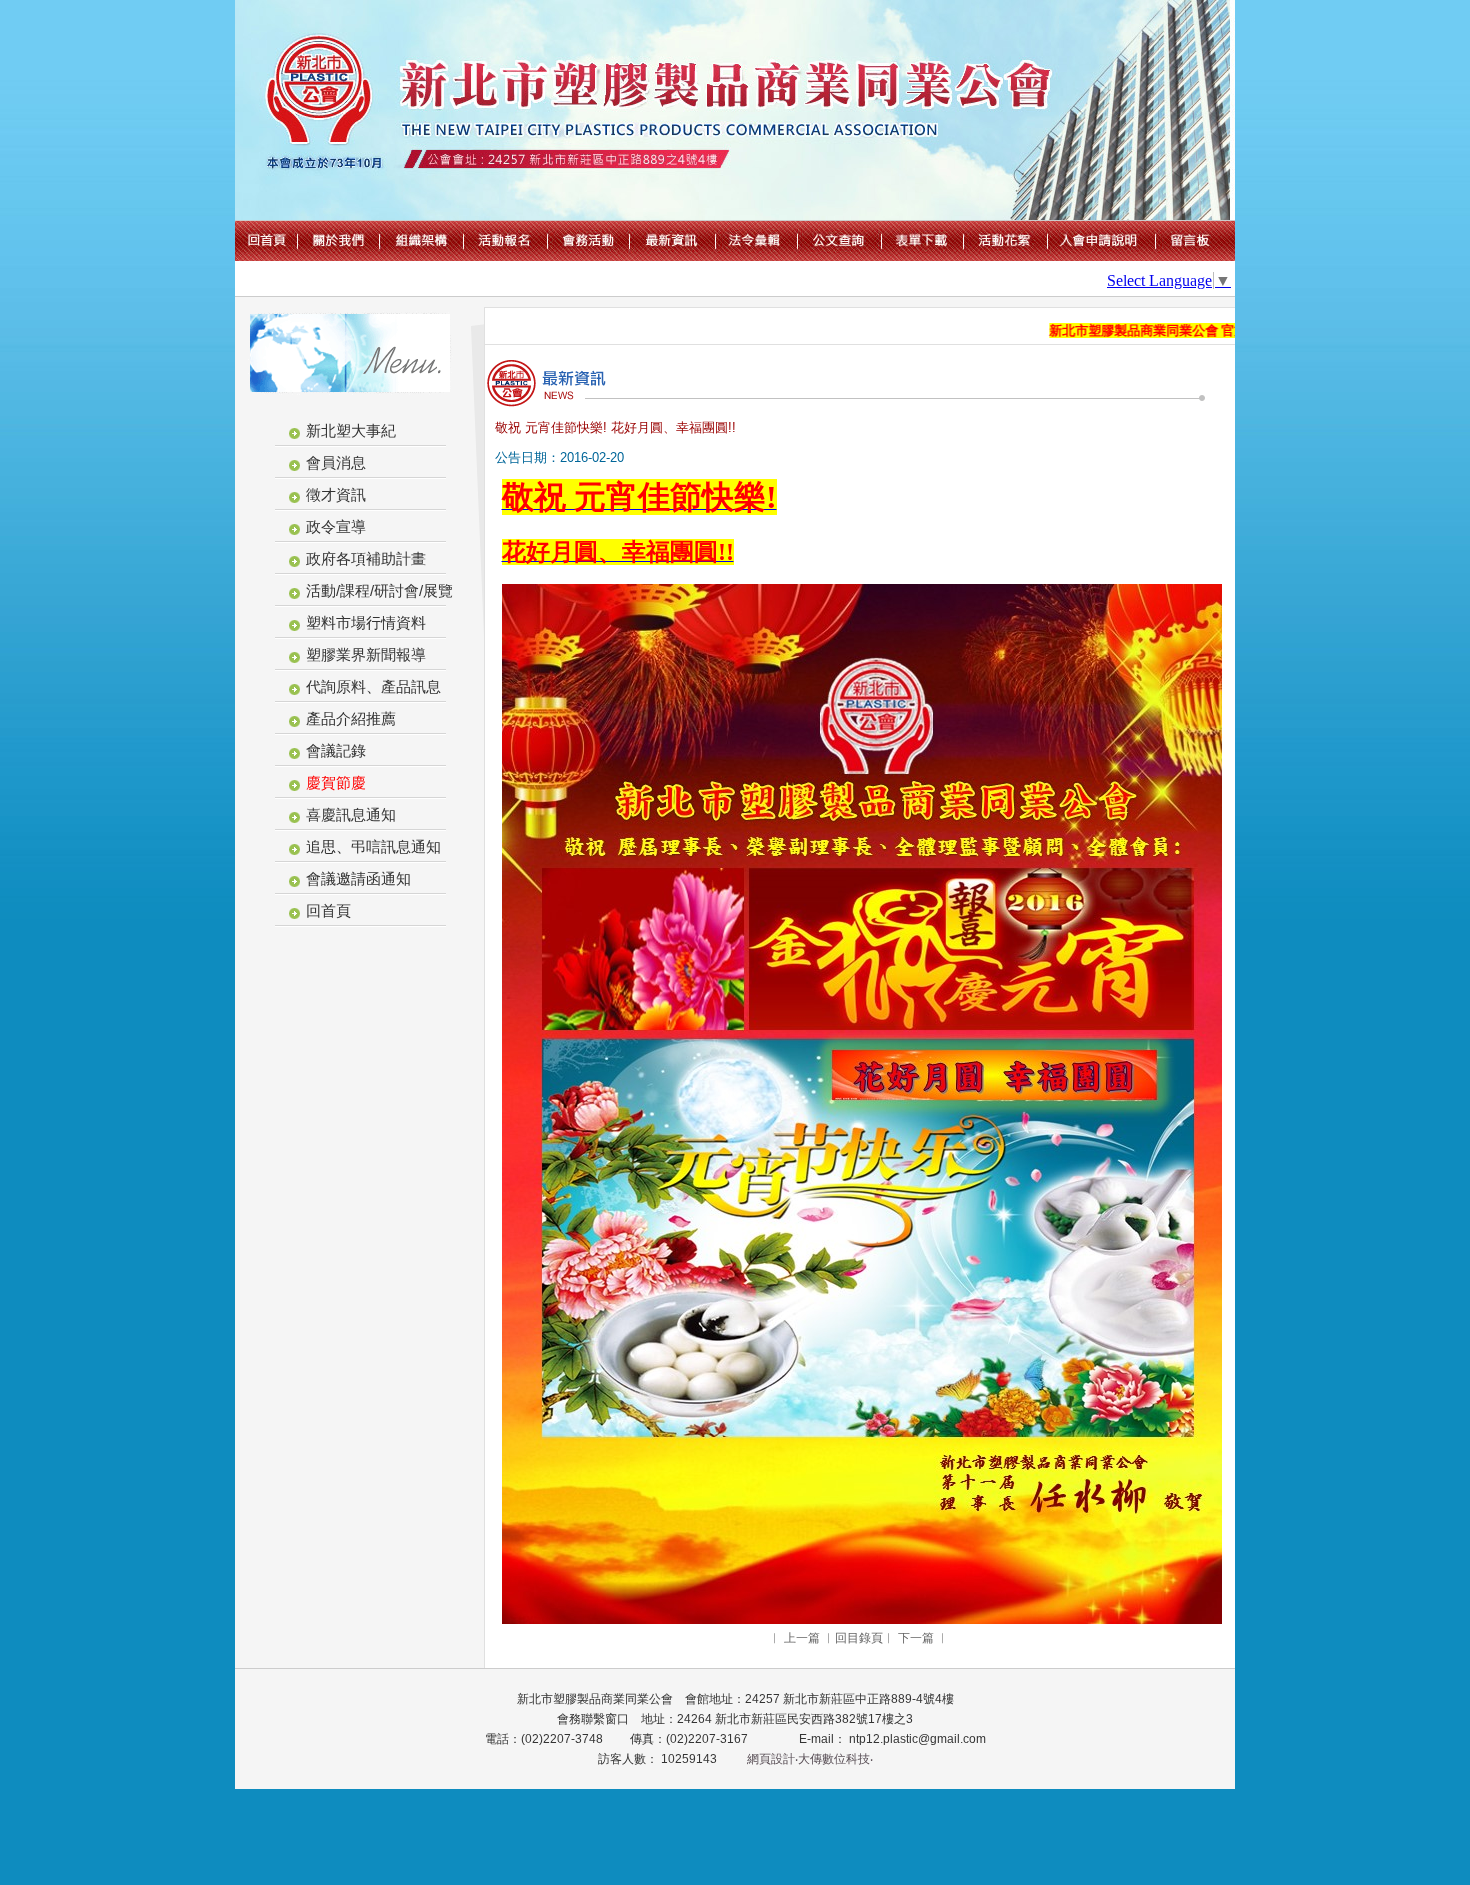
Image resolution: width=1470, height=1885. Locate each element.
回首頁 (328, 910)
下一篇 (916, 1638)
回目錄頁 (859, 1638)
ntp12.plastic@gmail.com (916, 1739)
